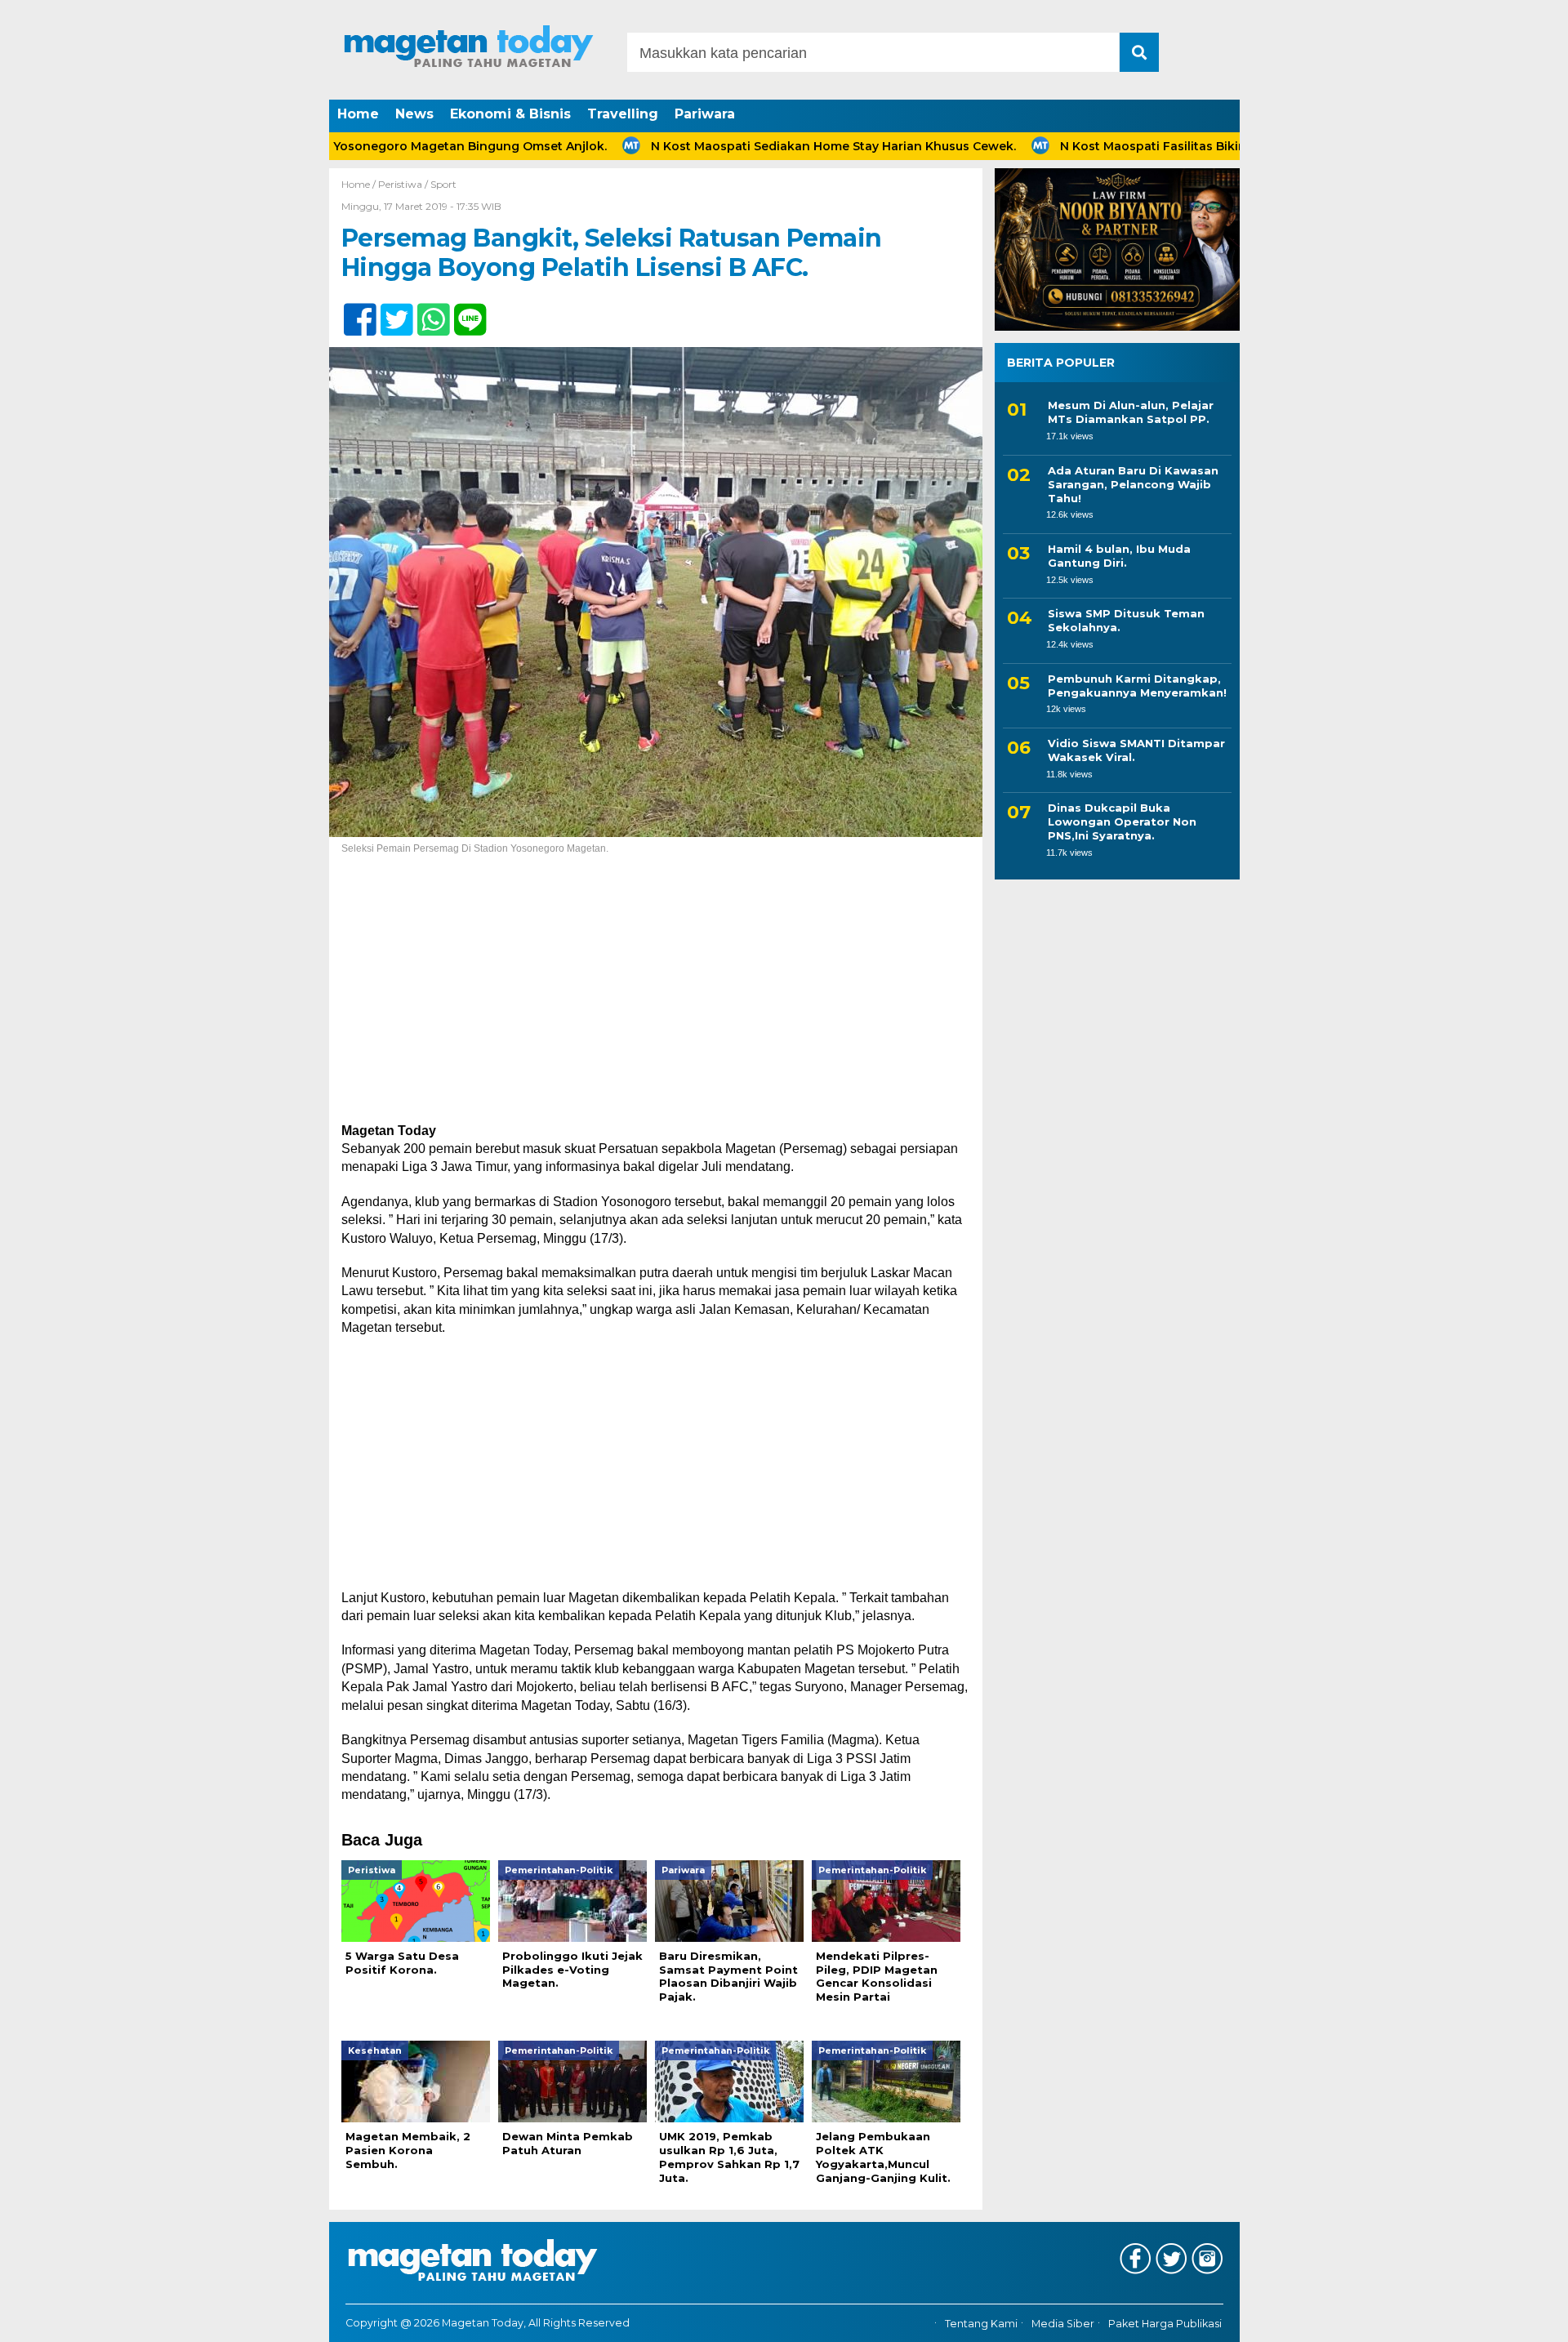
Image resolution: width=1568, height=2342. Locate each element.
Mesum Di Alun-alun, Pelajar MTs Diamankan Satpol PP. (1131, 412)
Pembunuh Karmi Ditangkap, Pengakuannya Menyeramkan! (1137, 685)
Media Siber (1063, 2324)
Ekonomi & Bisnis (510, 114)
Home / (360, 184)
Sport (443, 184)
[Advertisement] (656, 1001)
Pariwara (705, 114)
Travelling (623, 114)
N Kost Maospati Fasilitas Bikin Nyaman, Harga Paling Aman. (1166, 146)
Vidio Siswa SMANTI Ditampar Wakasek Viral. (1136, 750)
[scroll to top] (1503, 2318)
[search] (1139, 52)
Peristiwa (400, 184)
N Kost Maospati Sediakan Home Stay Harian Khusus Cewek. (757, 146)
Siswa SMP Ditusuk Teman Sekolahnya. (1126, 620)
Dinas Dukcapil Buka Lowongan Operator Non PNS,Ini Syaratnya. (1122, 821)
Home (358, 114)
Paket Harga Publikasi (1165, 2324)
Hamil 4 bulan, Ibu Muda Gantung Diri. (1119, 556)
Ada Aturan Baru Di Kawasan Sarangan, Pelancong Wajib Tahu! (1133, 484)
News (414, 114)
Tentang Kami (981, 2324)
